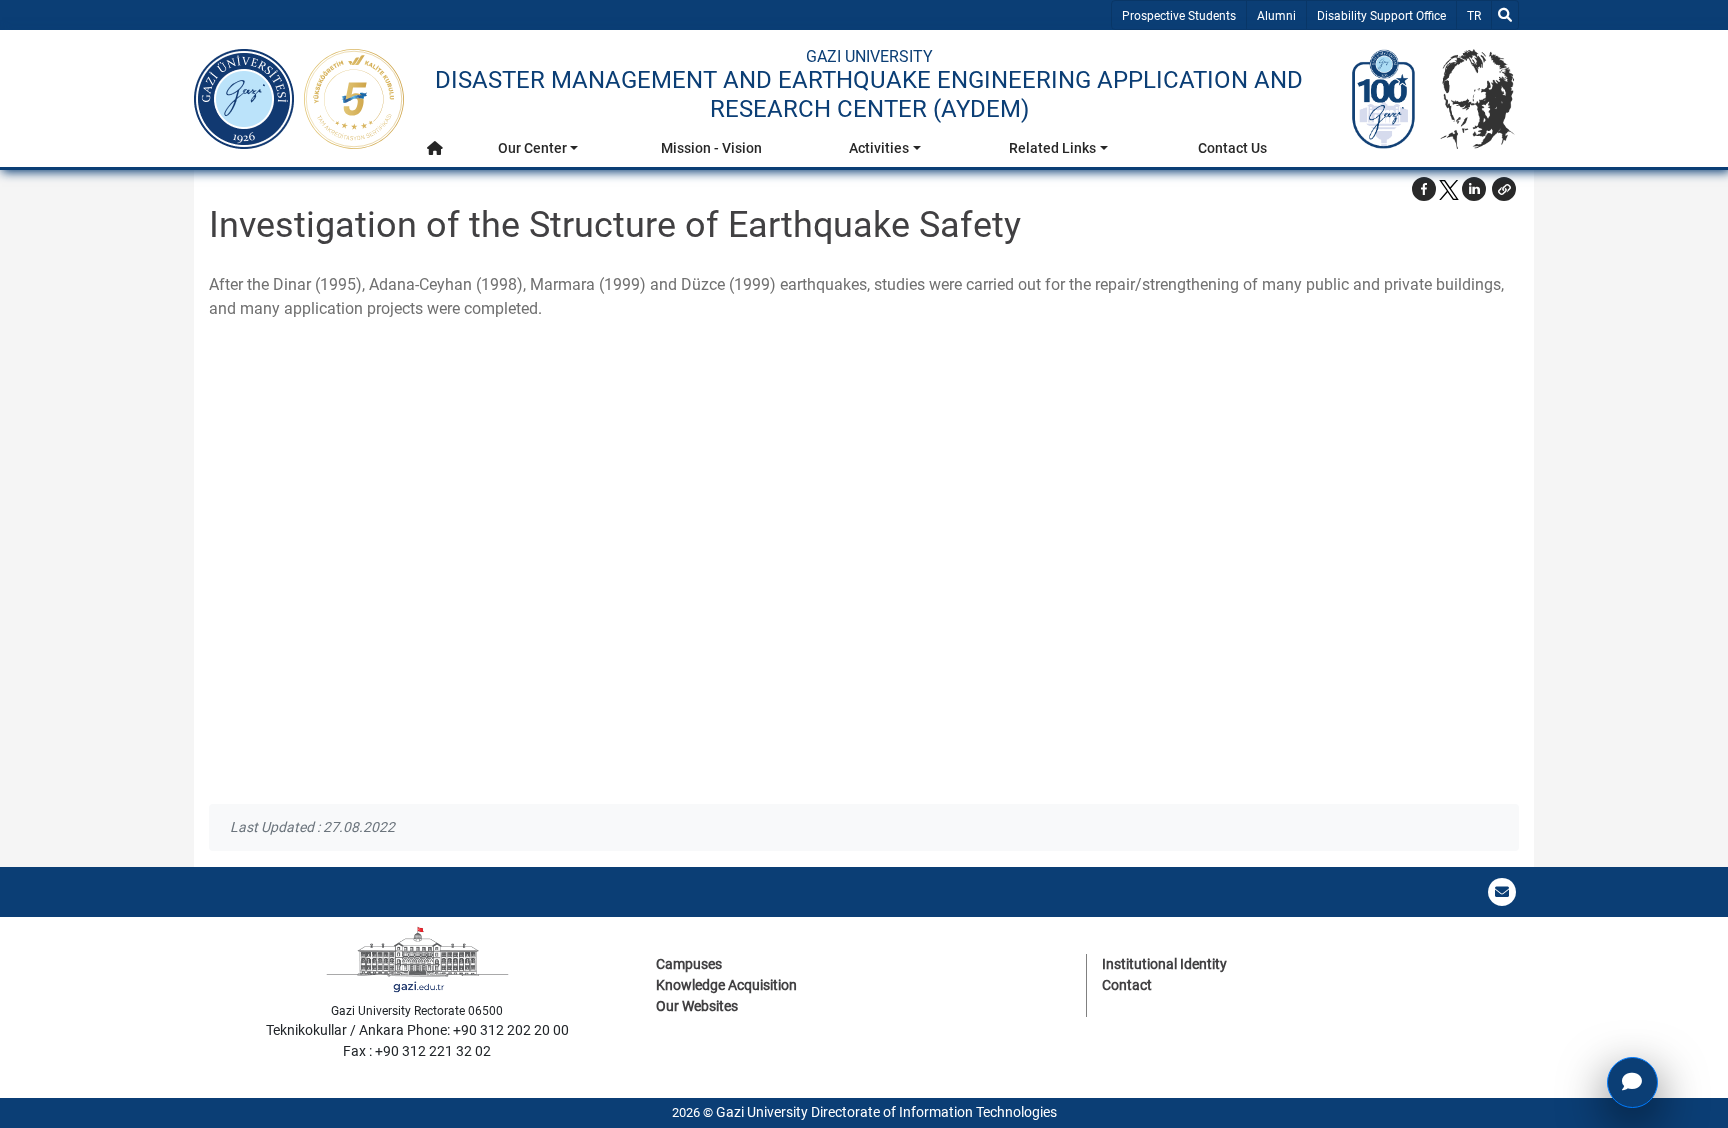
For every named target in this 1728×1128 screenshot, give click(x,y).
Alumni (1276, 16)
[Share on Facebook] (1424, 189)
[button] (435, 148)
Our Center (532, 148)
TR (1478, 15)
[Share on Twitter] (1449, 189)
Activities (879, 148)
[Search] (1505, 15)
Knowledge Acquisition (726, 985)
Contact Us (1232, 148)
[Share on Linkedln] (1474, 189)
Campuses (689, 964)
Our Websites (697, 1006)
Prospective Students (1179, 16)
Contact (1127, 985)
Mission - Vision (711, 148)
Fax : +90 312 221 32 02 (417, 1051)
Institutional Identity (1164, 964)
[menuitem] (435, 153)
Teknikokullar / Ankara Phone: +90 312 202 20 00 (417, 1030)
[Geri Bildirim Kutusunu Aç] (1632, 1082)
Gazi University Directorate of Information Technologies (886, 1112)
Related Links (1052, 148)
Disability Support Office (1381, 16)
